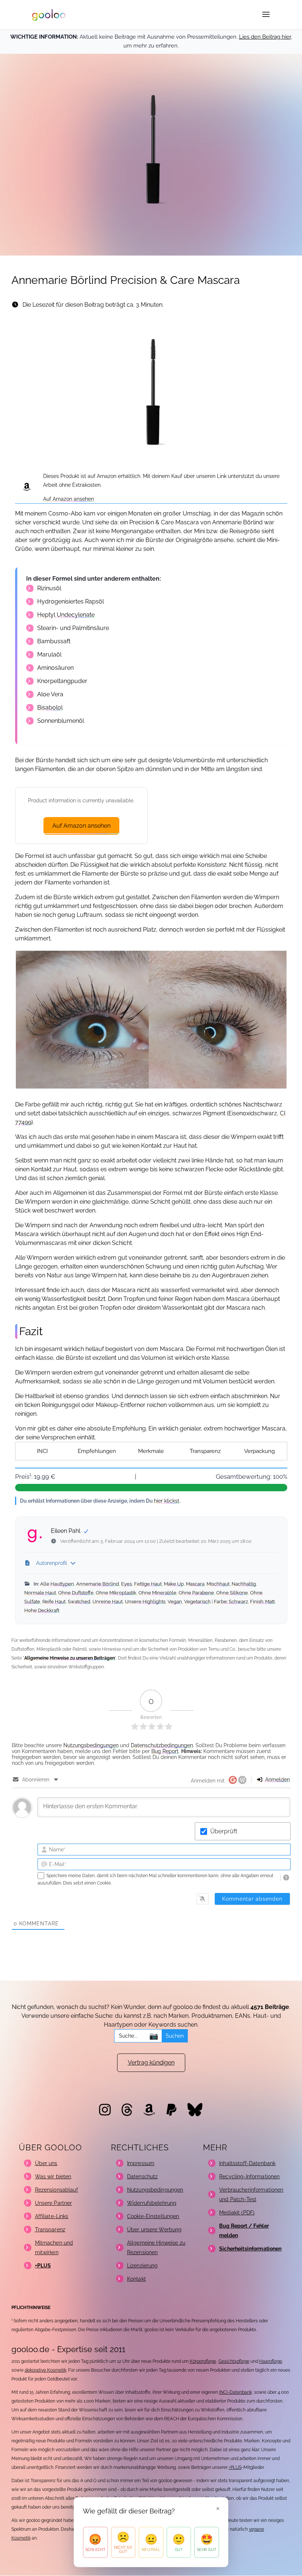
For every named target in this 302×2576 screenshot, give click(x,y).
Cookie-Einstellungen (153, 2216)
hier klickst (167, 1501)
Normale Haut (40, 1593)
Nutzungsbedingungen (91, 1745)
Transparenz (205, 1451)
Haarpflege (271, 2361)
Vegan (175, 1602)
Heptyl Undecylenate (66, 615)
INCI (42, 1451)
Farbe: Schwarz (231, 1602)
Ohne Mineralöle (157, 1593)
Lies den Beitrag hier (265, 37)
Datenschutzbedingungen (162, 1745)
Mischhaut (218, 1584)
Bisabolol (50, 708)
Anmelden (277, 1780)
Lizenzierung (143, 2266)
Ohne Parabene (196, 1593)
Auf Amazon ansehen (69, 499)
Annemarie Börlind (98, 1584)
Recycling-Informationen (249, 2176)
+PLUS (235, 2467)
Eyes (127, 1584)
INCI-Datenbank (236, 2392)
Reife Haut (54, 1602)
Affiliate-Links (52, 2216)
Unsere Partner (54, 2203)
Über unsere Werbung (154, 2230)
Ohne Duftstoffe (76, 1593)
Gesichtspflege (234, 2361)
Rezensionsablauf (57, 2190)
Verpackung (259, 1451)
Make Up (174, 1584)
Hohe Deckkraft (42, 1610)
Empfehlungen (97, 1451)
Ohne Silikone (232, 1593)
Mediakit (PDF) (237, 2213)
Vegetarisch (197, 1602)
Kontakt (136, 2279)
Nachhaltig (244, 1584)
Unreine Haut (108, 1602)
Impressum (141, 2163)
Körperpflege (203, 2361)
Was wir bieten (53, 2176)
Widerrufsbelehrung (152, 2203)
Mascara (195, 1584)
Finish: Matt (262, 1602)
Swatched (79, 1602)
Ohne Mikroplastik (116, 1593)
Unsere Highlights (145, 1602)
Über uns (46, 2163)
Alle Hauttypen (57, 1584)
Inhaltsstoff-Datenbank (247, 2163)
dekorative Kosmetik (45, 2370)
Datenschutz (143, 2176)
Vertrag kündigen (151, 2063)
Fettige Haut (148, 1584)
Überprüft (224, 1831)
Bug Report (165, 1751)
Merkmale (151, 1451)
